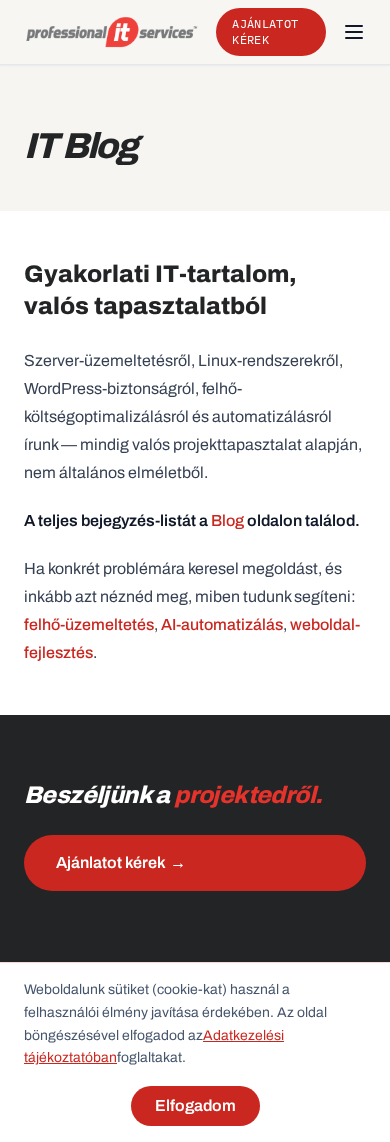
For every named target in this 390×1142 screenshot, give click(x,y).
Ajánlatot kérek (265, 31)
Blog (227, 520)
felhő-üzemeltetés (89, 624)
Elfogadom (195, 1105)
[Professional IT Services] (112, 32)
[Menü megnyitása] (354, 32)
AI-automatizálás (222, 624)
